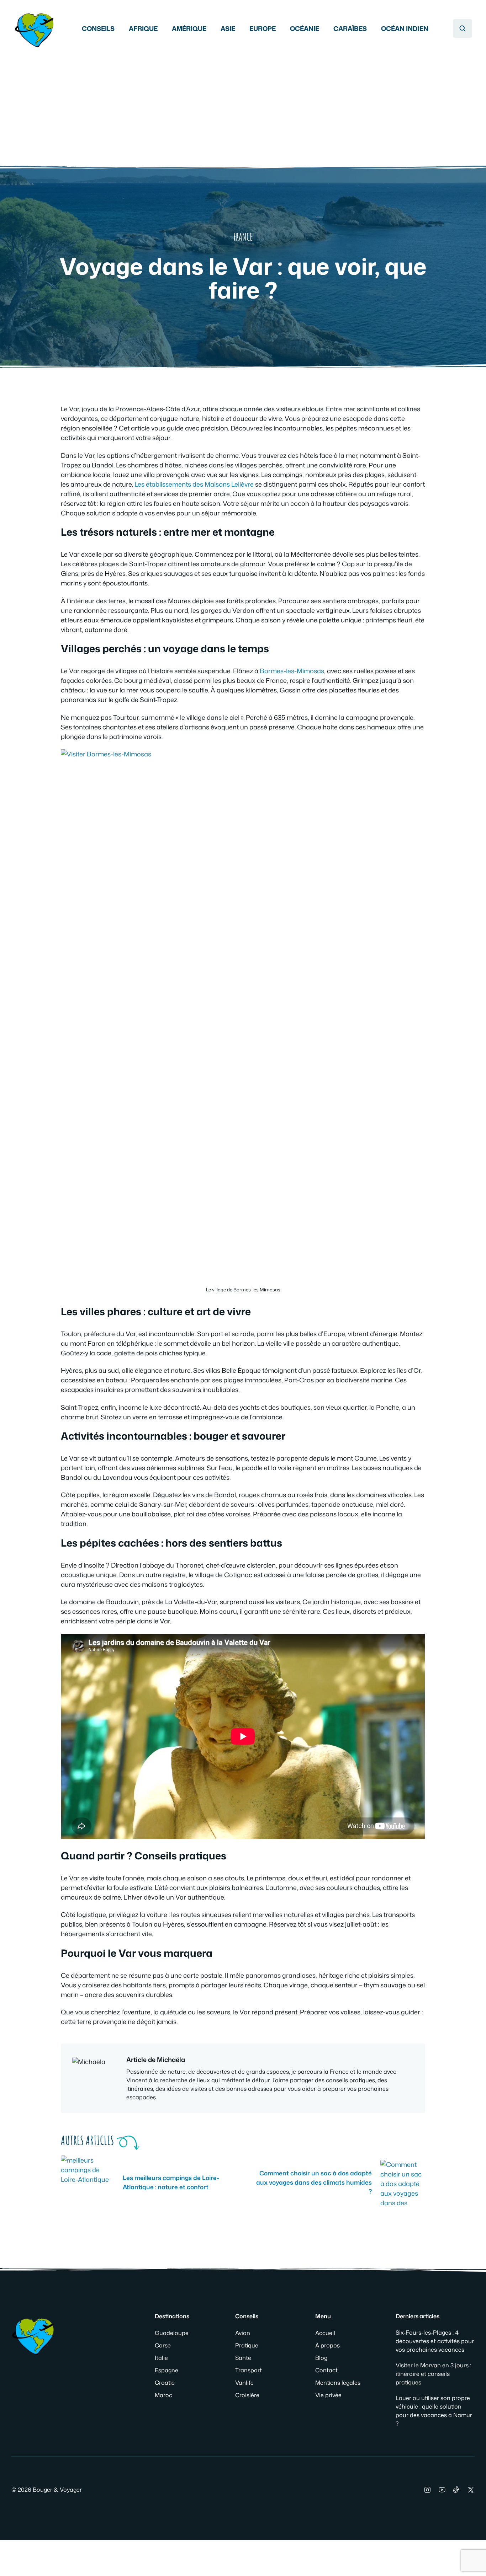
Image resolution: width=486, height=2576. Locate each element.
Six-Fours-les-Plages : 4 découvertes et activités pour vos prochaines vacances (435, 2341)
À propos (327, 2345)
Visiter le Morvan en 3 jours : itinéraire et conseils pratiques (433, 2374)
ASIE (228, 28)
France (243, 237)
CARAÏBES (350, 28)
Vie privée (328, 2395)
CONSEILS (98, 28)
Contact (326, 2370)
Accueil (325, 2333)
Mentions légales (338, 2383)
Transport (249, 2370)
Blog (321, 2358)
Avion (243, 2333)
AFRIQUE (143, 28)
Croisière (247, 2395)
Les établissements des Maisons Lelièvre (194, 484)
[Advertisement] (243, 103)
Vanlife (244, 2383)
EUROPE (263, 28)
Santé (243, 2358)
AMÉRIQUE (189, 28)
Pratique (247, 2345)
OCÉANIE (305, 28)
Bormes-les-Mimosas (292, 671)
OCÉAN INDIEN (405, 28)
